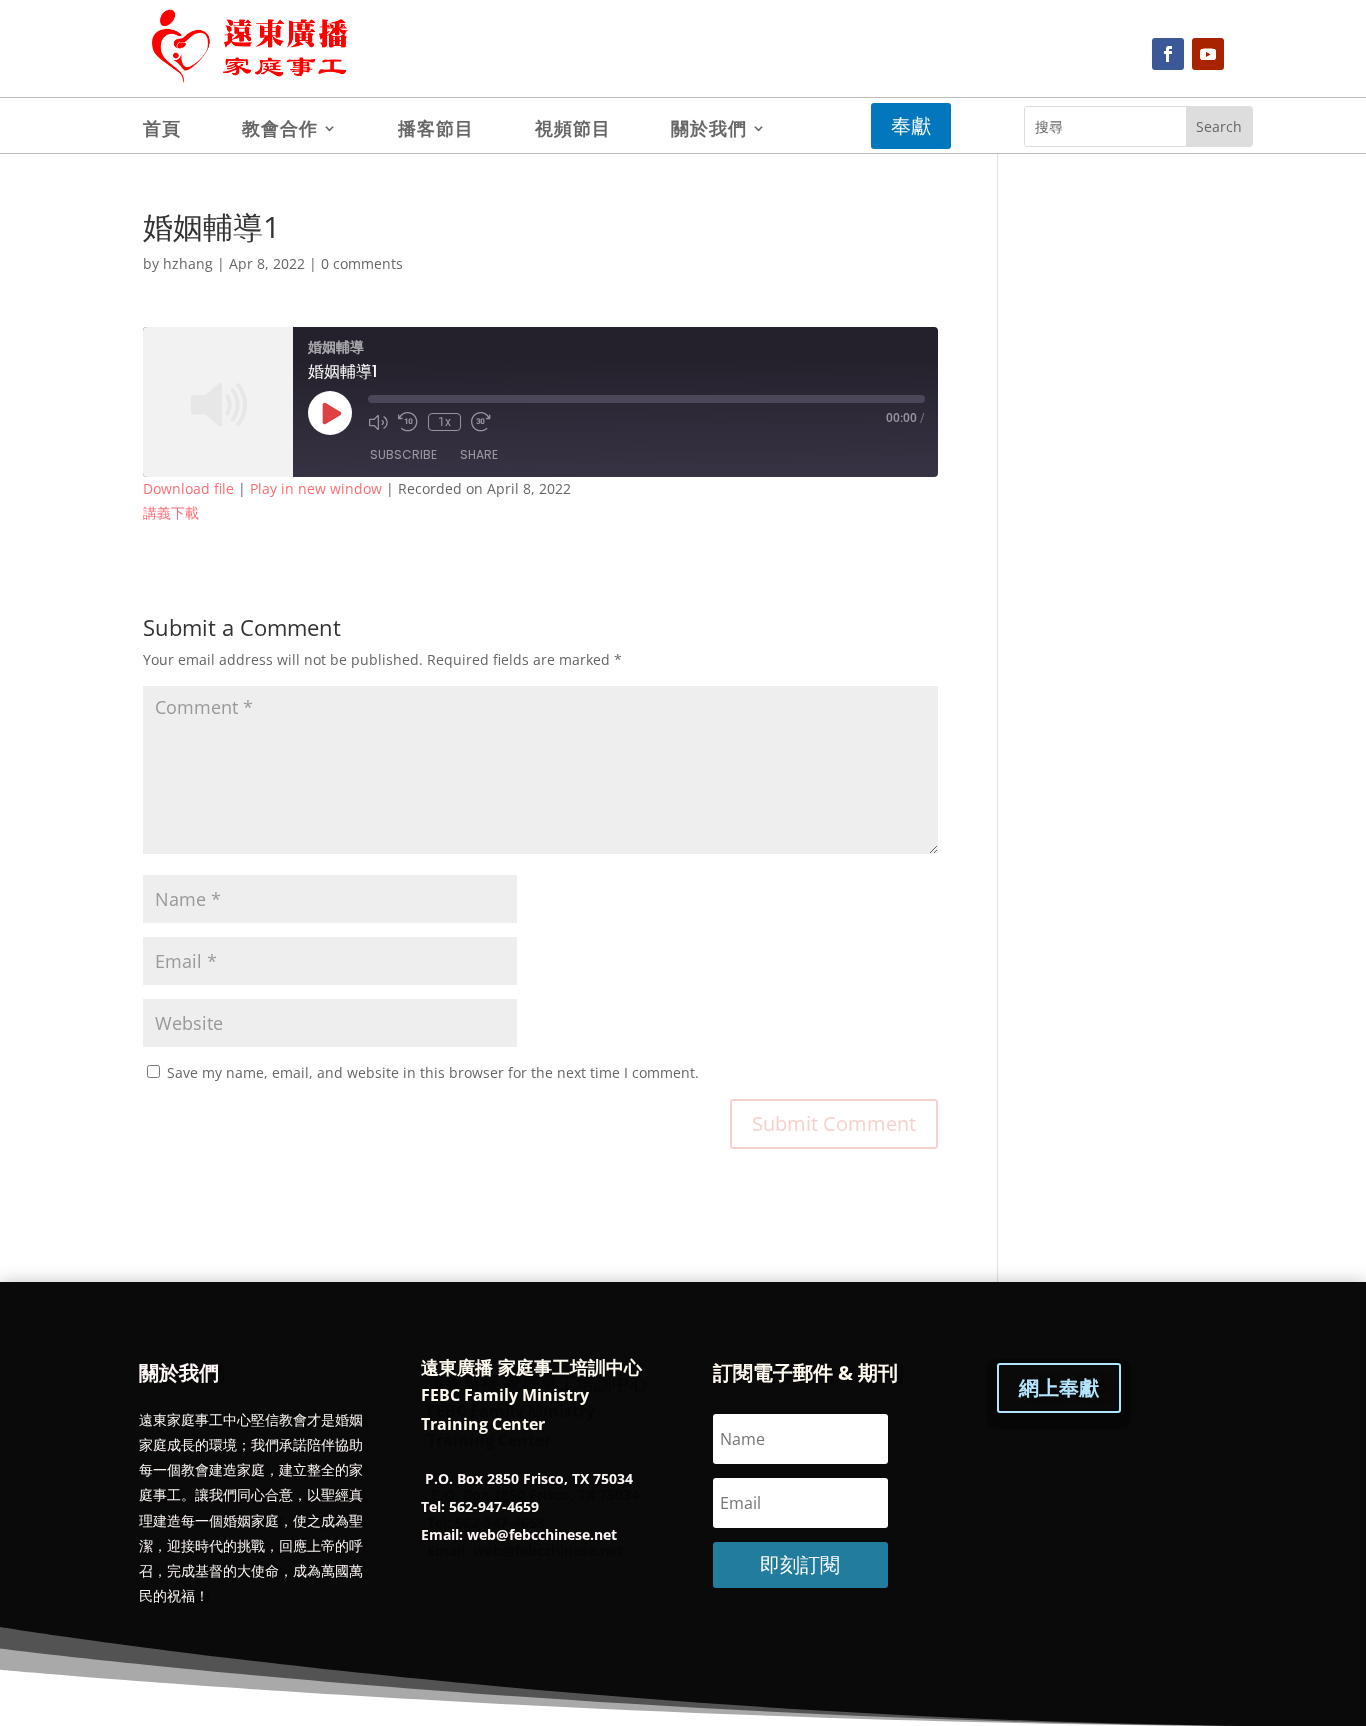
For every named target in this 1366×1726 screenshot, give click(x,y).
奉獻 (911, 125)
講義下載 (171, 512)
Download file (188, 488)
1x (444, 422)
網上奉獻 (1059, 1387)
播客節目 (436, 130)
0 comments (362, 263)
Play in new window (316, 488)
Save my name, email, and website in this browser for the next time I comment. (433, 1072)
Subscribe (403, 454)
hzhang (188, 263)
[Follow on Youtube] (1208, 54)
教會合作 (280, 130)
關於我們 (709, 130)
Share (479, 454)
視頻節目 (573, 130)
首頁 (162, 130)
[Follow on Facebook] (1168, 54)
